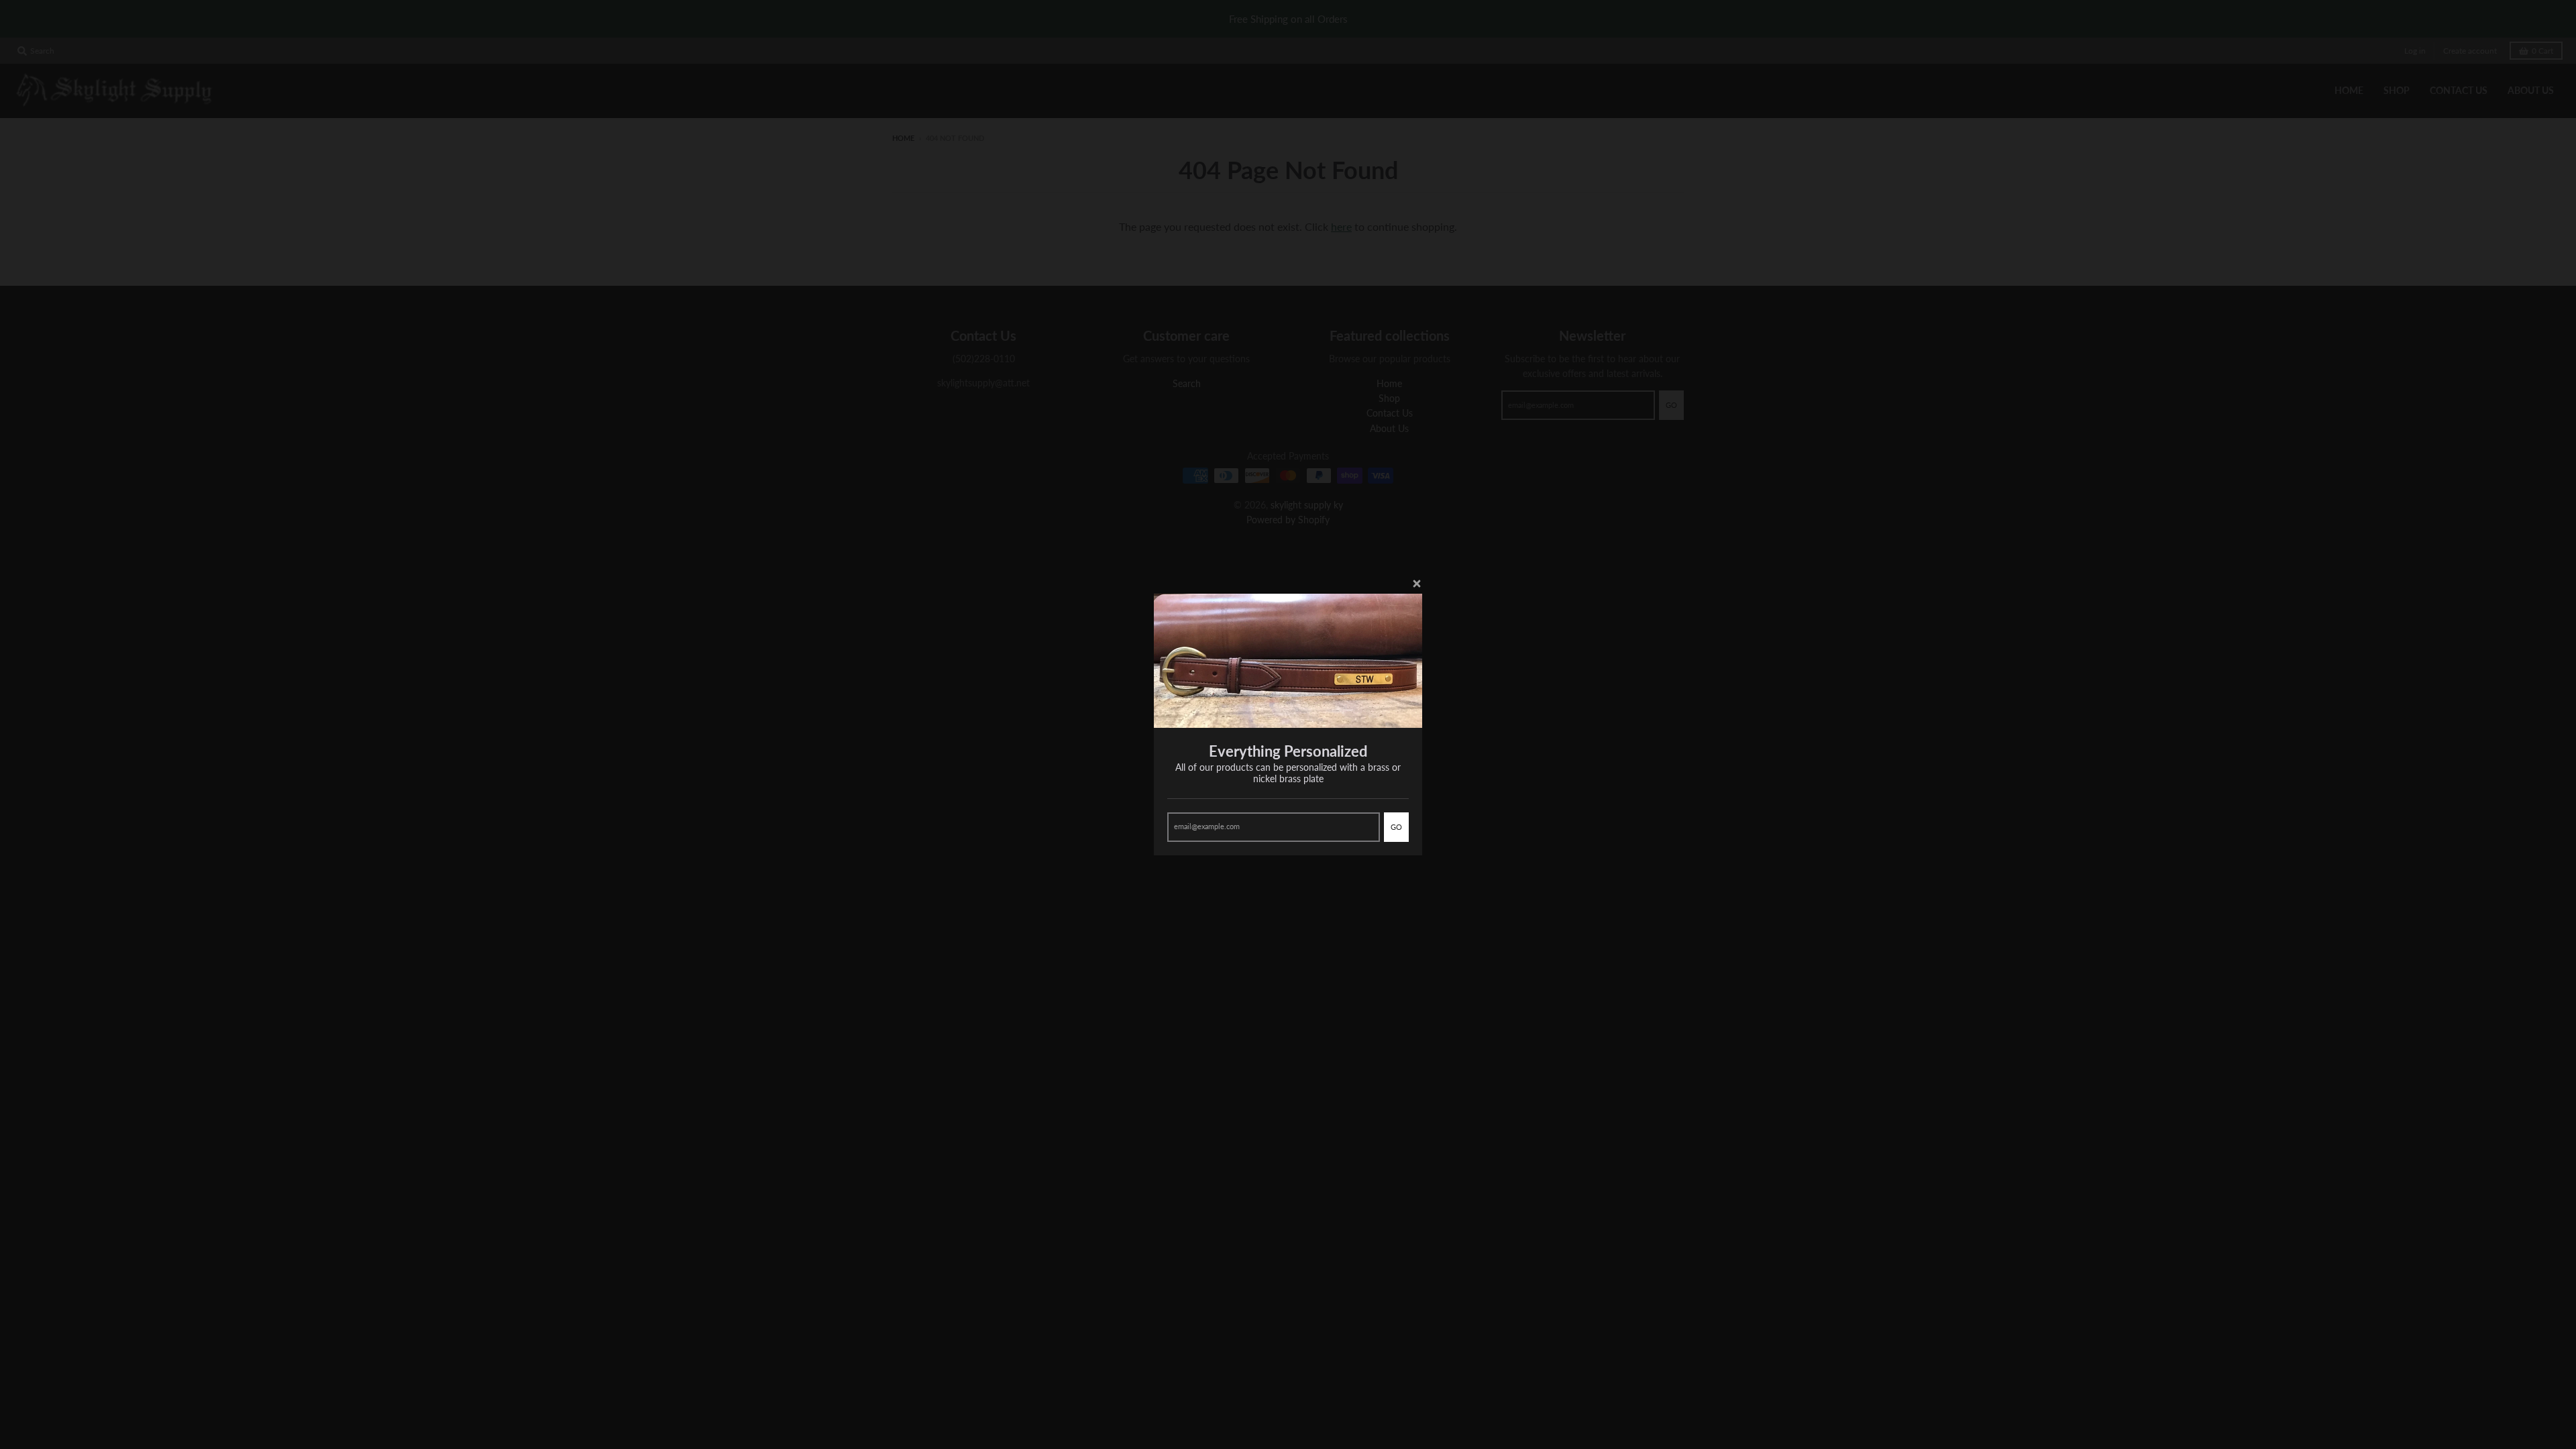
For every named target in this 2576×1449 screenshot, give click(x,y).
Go (1396, 827)
